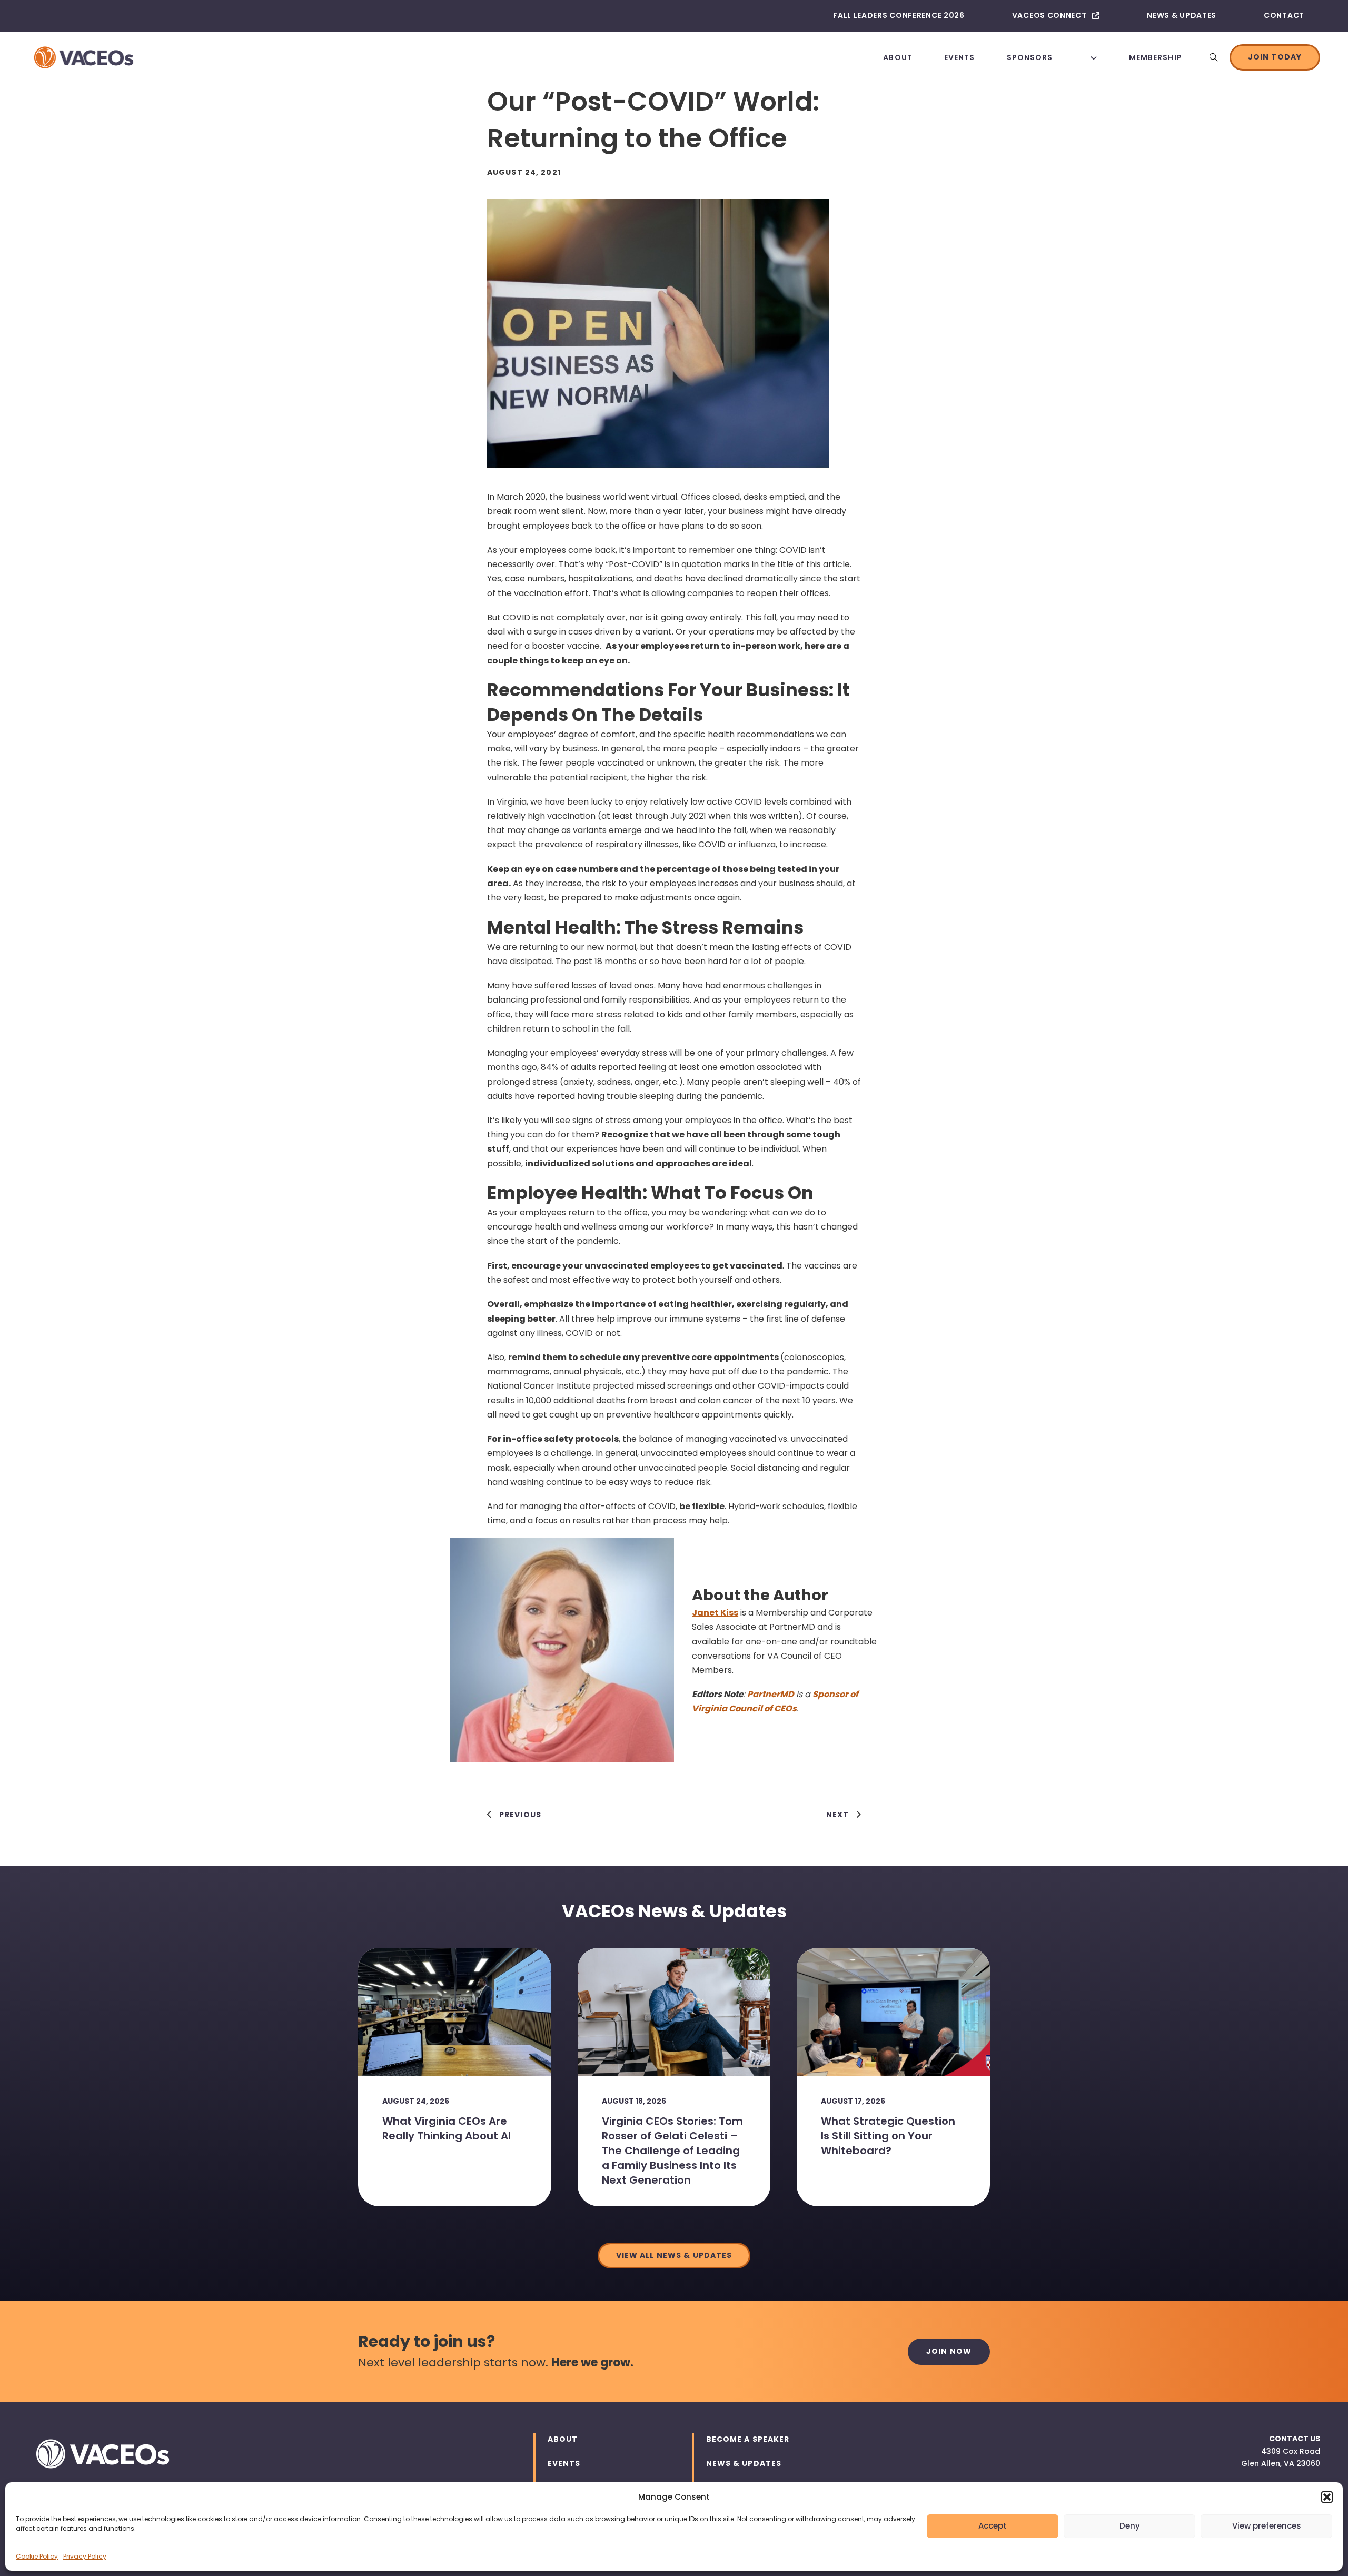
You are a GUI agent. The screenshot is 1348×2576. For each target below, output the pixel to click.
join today (1275, 57)
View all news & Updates (674, 2255)
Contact (1284, 15)
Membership (1156, 57)
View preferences (1267, 2526)
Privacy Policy (85, 2556)
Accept (993, 2526)
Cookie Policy (37, 2556)
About (898, 57)
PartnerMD (771, 1694)
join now (949, 2351)
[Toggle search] (1214, 57)
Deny (1130, 2526)
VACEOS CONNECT (1049, 15)
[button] (1327, 2497)
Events (960, 57)
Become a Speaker (748, 2439)
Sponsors (1030, 57)
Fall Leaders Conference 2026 (899, 15)
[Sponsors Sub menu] (1094, 57)
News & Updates (1182, 15)
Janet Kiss (715, 1613)
